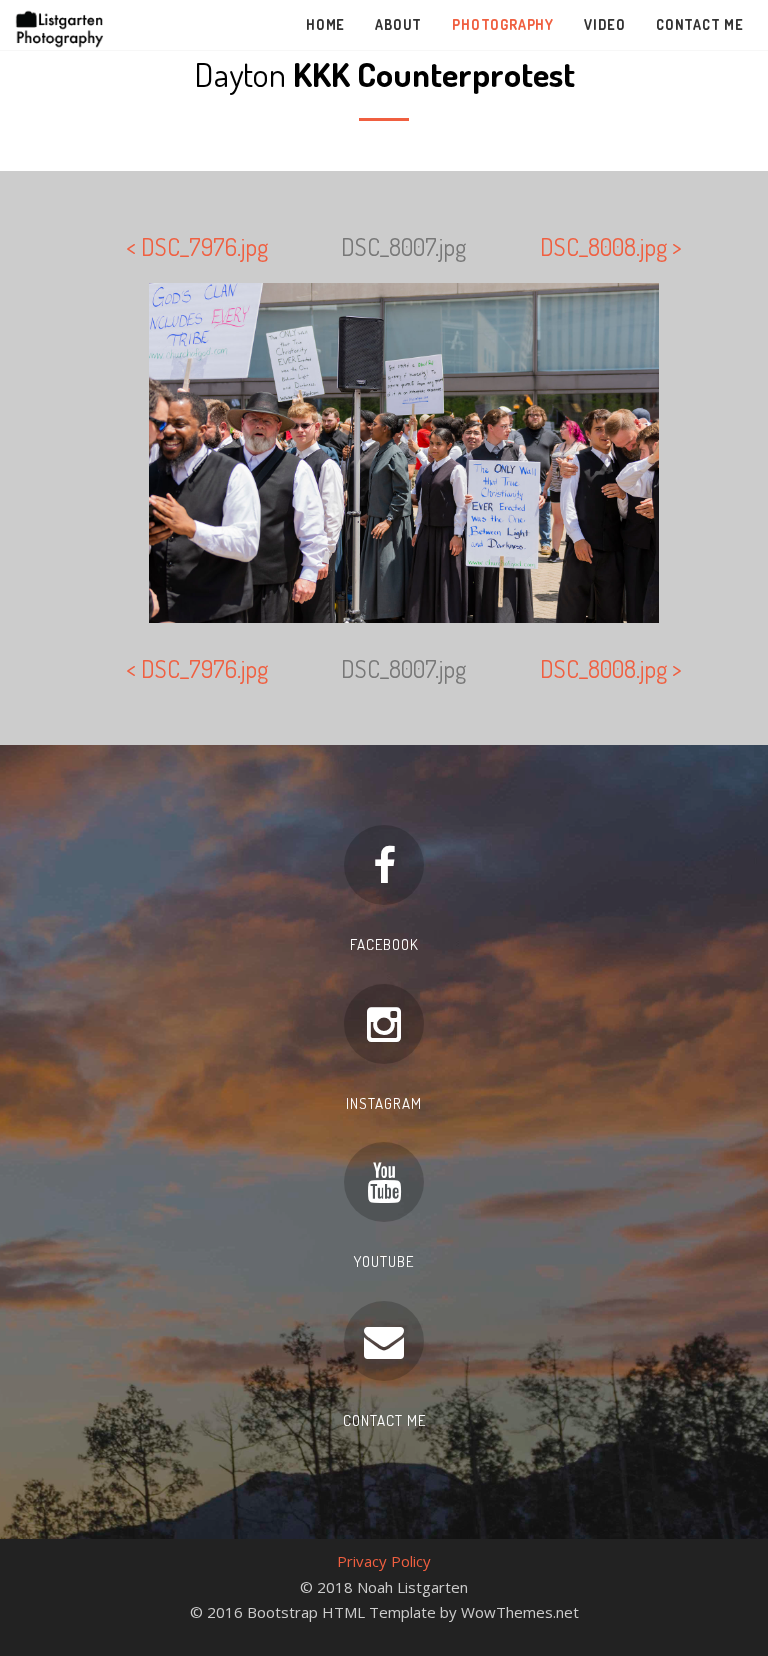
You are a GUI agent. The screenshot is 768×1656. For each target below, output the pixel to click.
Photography (503, 24)
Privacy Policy (384, 1561)
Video (605, 24)
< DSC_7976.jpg (197, 246)
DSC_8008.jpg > (611, 246)
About (398, 24)
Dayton (384, 73)
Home (325, 24)
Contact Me (700, 24)
